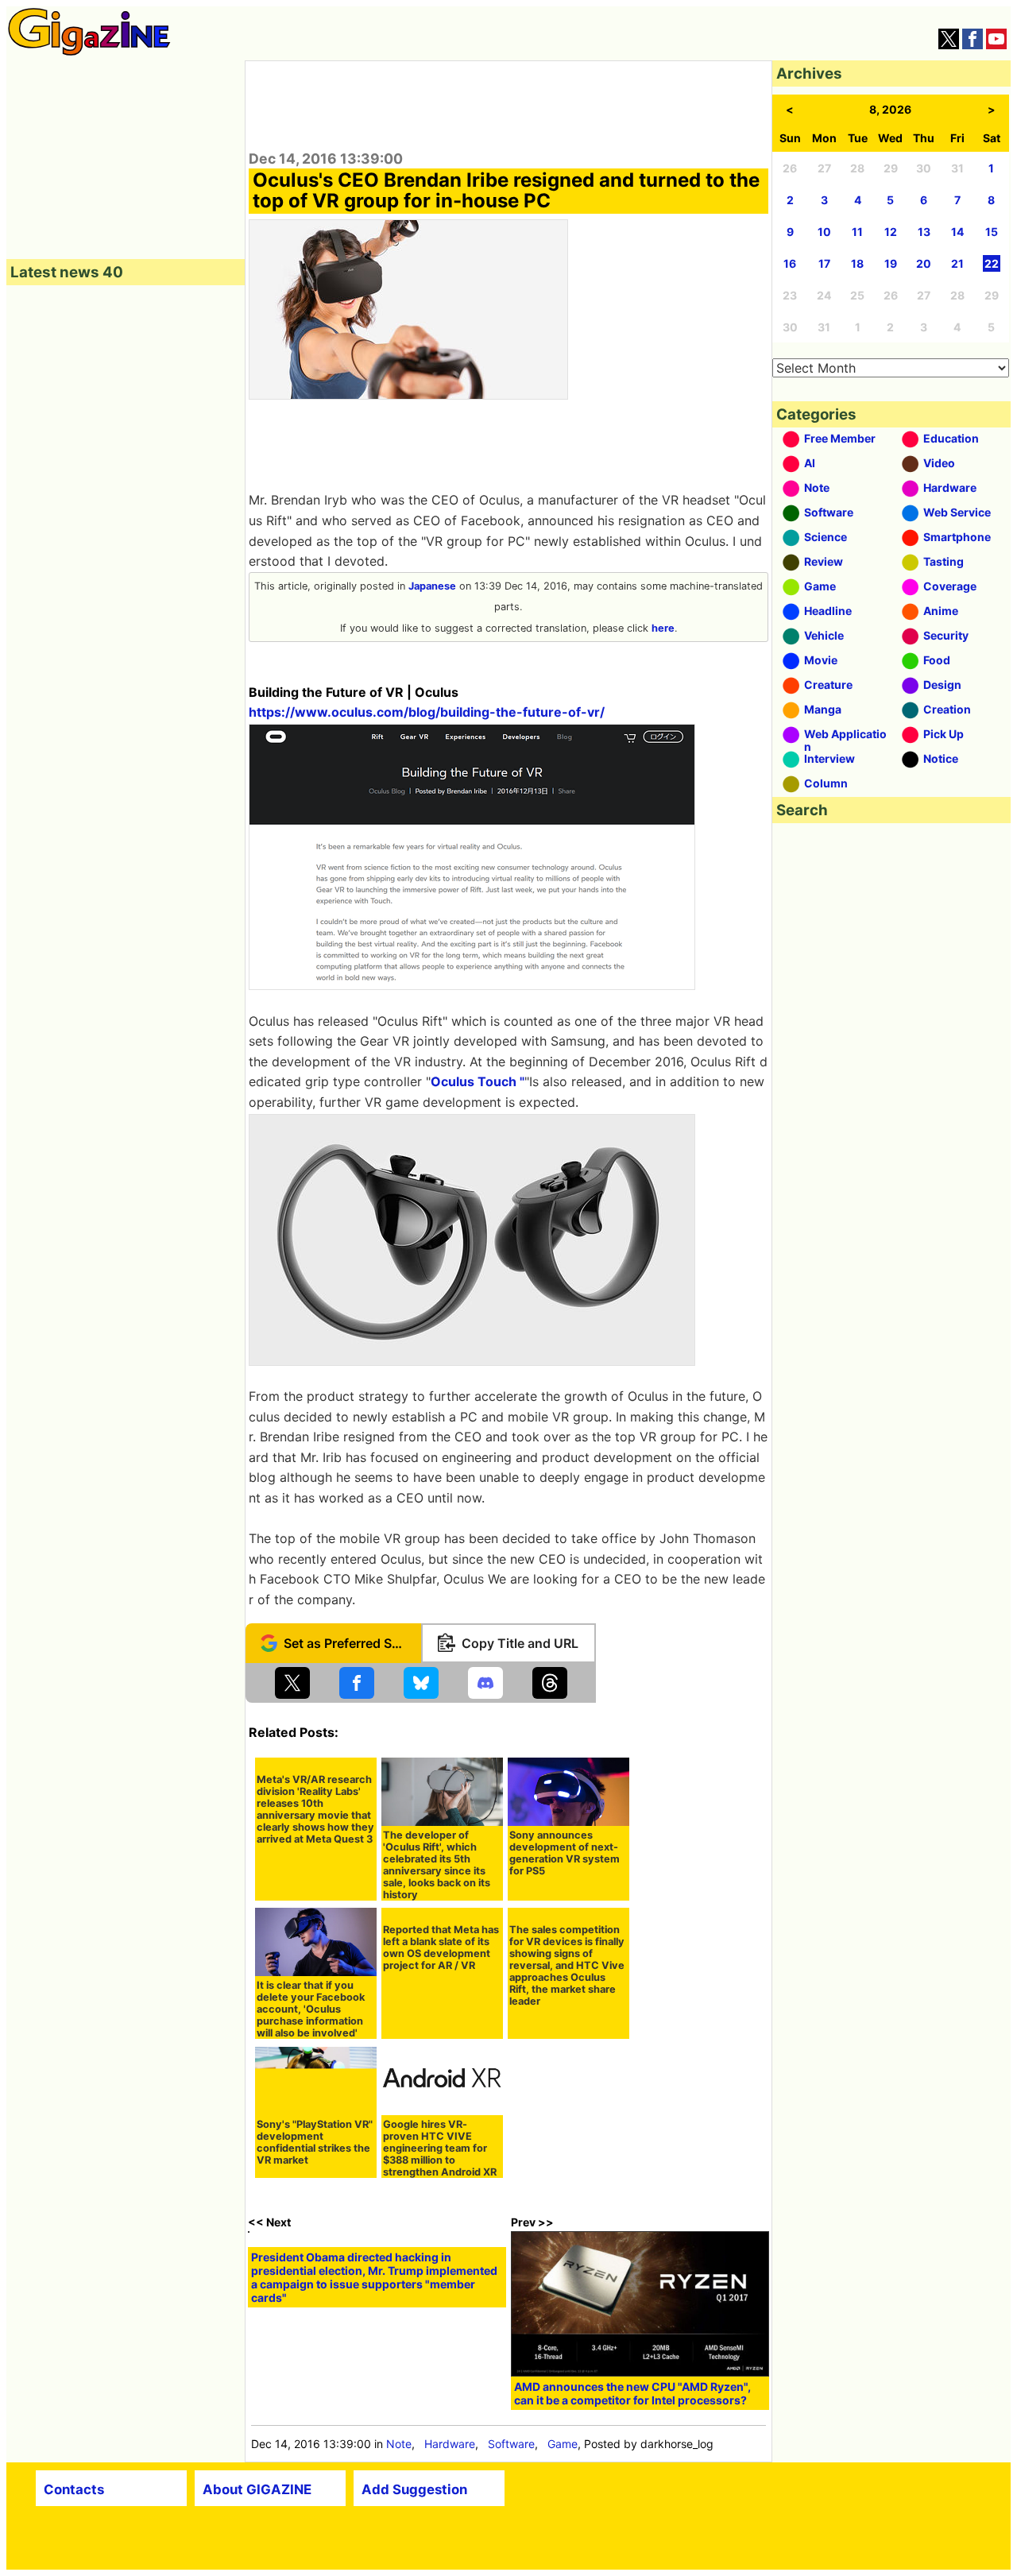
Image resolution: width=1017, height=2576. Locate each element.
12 (891, 232)
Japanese (432, 586)
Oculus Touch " (478, 1081)
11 (857, 232)
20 (924, 263)
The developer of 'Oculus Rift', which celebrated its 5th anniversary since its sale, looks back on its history (437, 1865)
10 (824, 232)
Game (563, 2444)
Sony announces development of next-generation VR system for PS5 (565, 1853)
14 (957, 232)
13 (924, 232)
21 (957, 263)
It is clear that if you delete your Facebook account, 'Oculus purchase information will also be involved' (311, 2009)
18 (857, 263)
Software (511, 2444)
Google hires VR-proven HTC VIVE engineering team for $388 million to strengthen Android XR (440, 2148)
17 (824, 263)
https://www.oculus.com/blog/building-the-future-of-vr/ (427, 712)
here (663, 628)
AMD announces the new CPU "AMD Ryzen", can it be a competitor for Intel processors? (632, 2393)
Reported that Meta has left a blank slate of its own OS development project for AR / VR (441, 1947)
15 (992, 232)
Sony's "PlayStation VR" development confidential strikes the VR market (315, 2142)
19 (891, 263)
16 (790, 263)
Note (399, 2444)
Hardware (450, 2444)
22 (992, 263)
